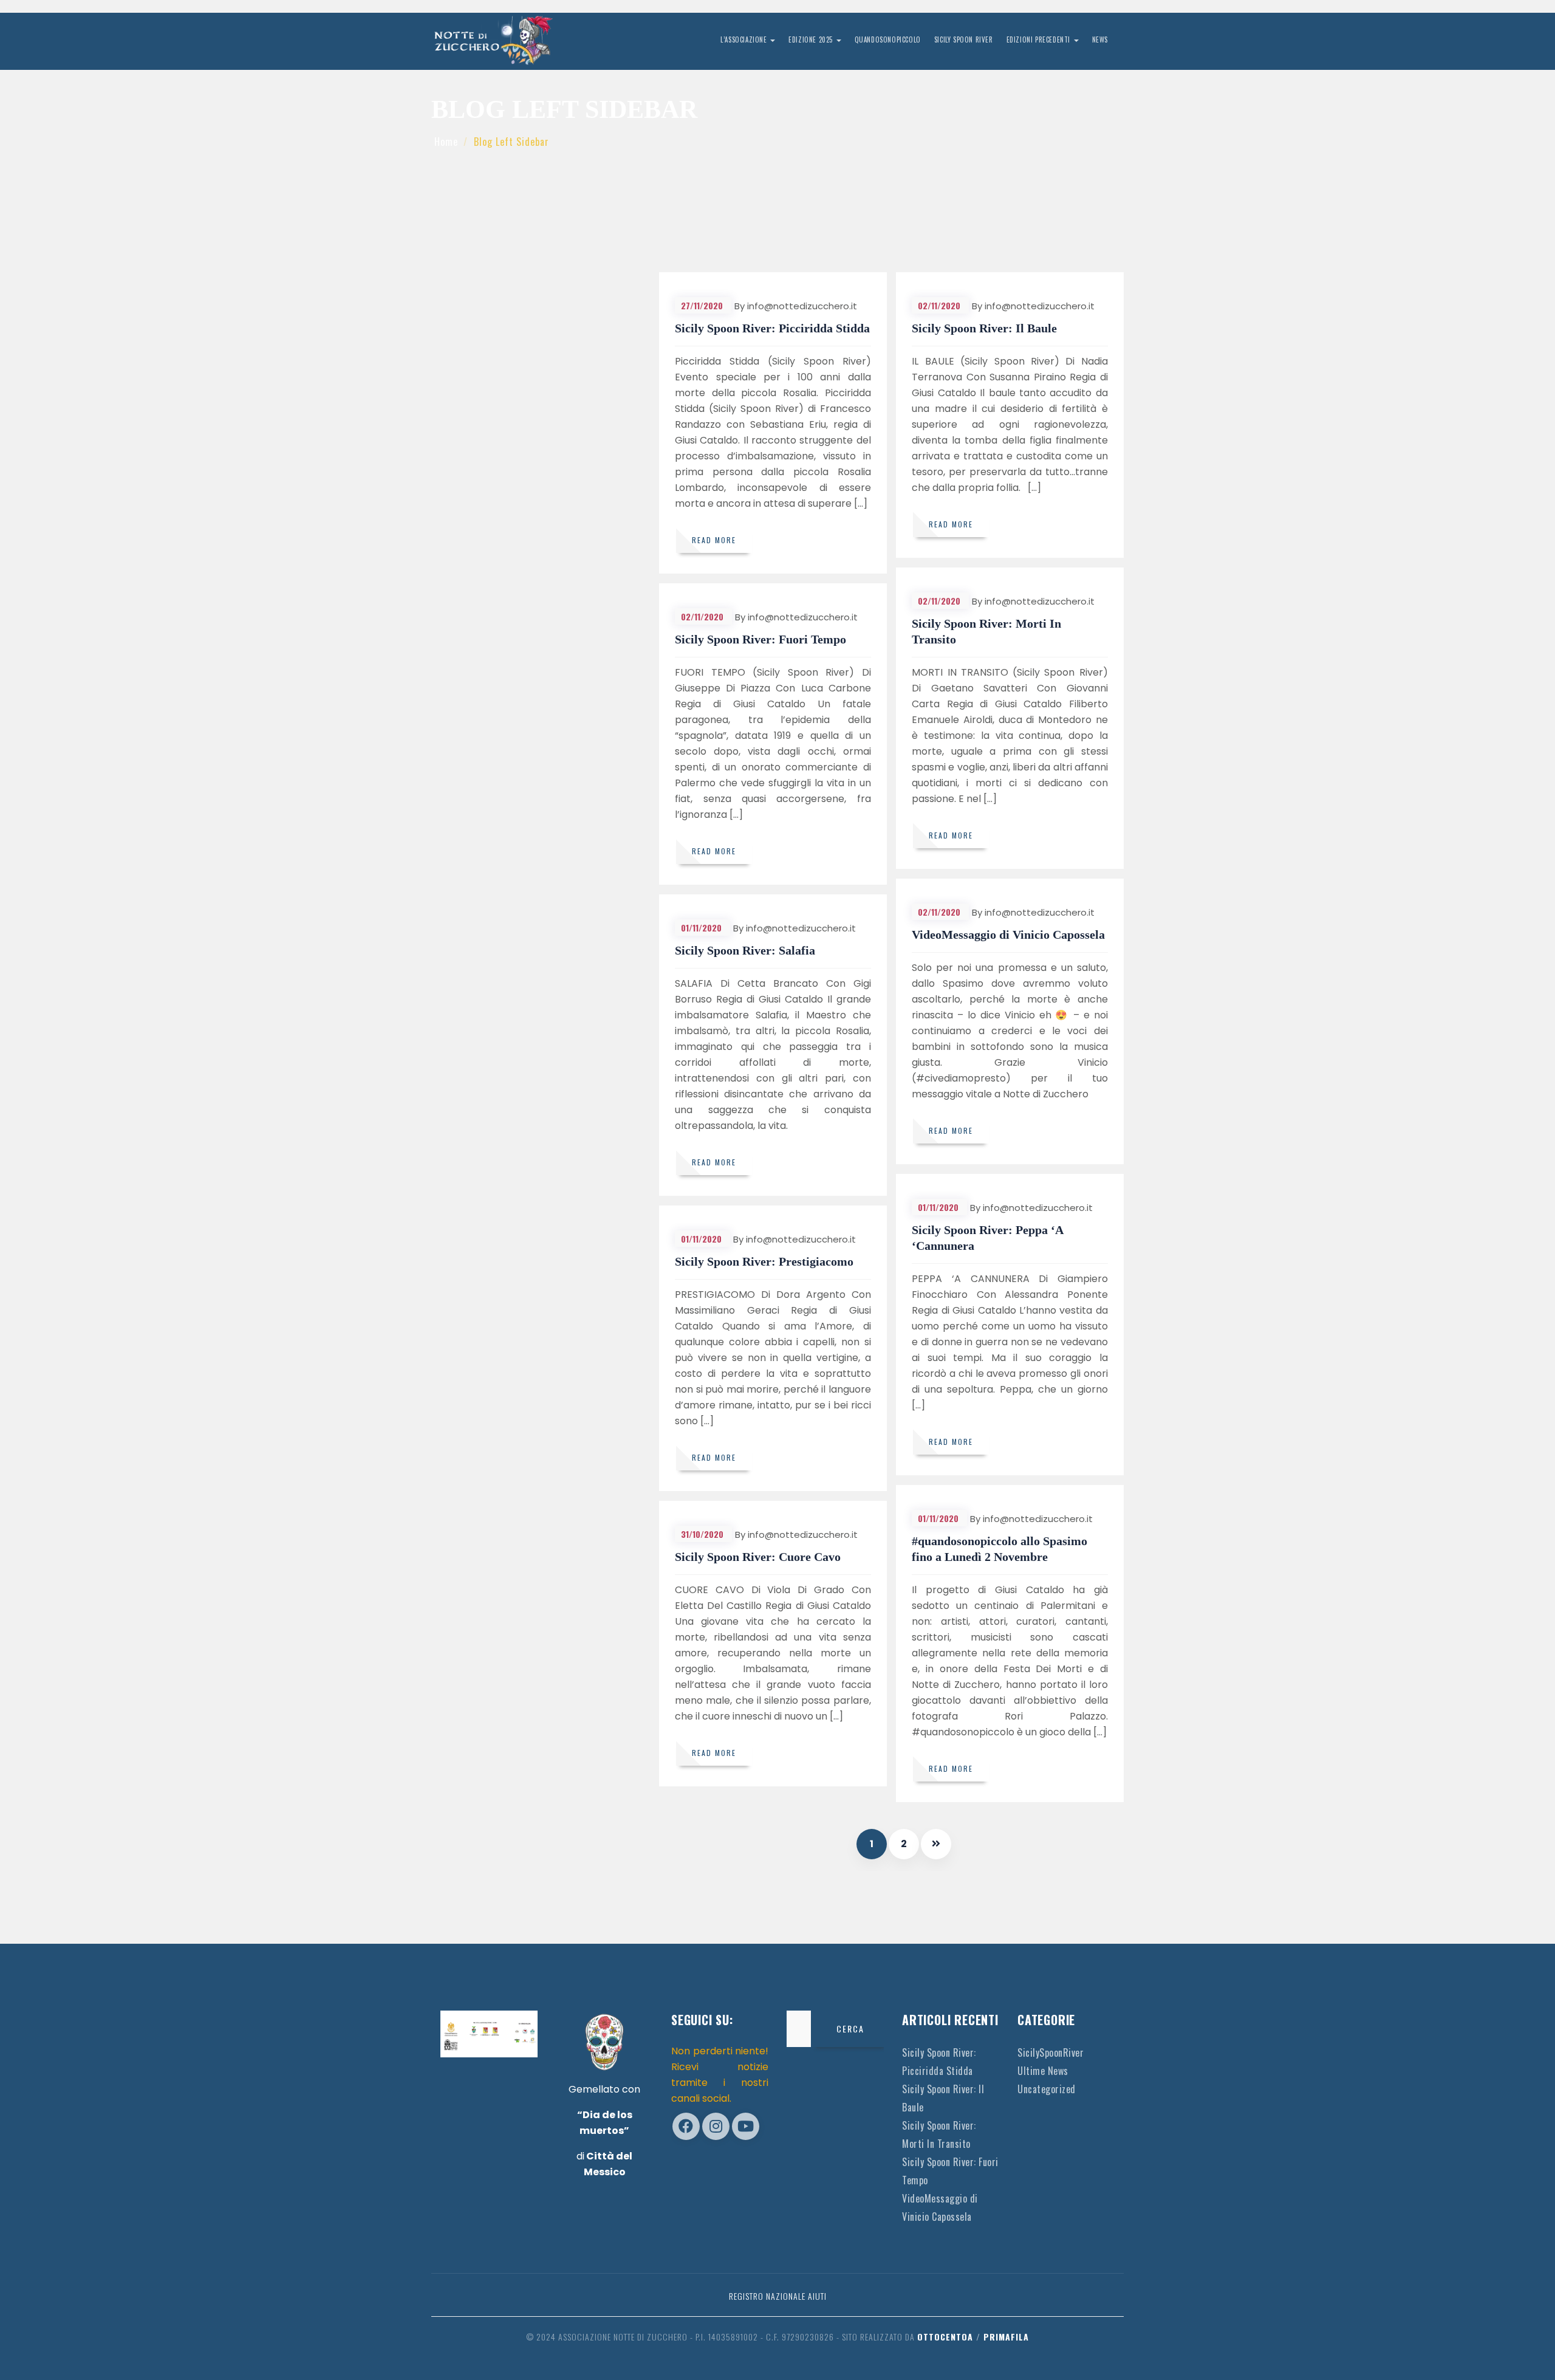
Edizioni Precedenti (1040, 39)
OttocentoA (945, 2337)
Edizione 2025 (812, 39)
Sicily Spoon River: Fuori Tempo (760, 639)
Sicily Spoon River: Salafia (745, 950)
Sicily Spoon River (964, 39)
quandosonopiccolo (888, 39)
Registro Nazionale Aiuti (778, 2296)
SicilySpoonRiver (1051, 2052)
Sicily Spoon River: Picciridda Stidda (772, 328)
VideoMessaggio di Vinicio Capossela (1008, 935)
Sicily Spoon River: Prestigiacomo (764, 1261)
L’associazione (745, 39)
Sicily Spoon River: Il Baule (984, 328)
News (1100, 39)
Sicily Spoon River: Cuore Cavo (758, 1557)
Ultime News (1043, 2071)
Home (446, 142)
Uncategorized (1047, 2089)
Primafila (1006, 2337)
